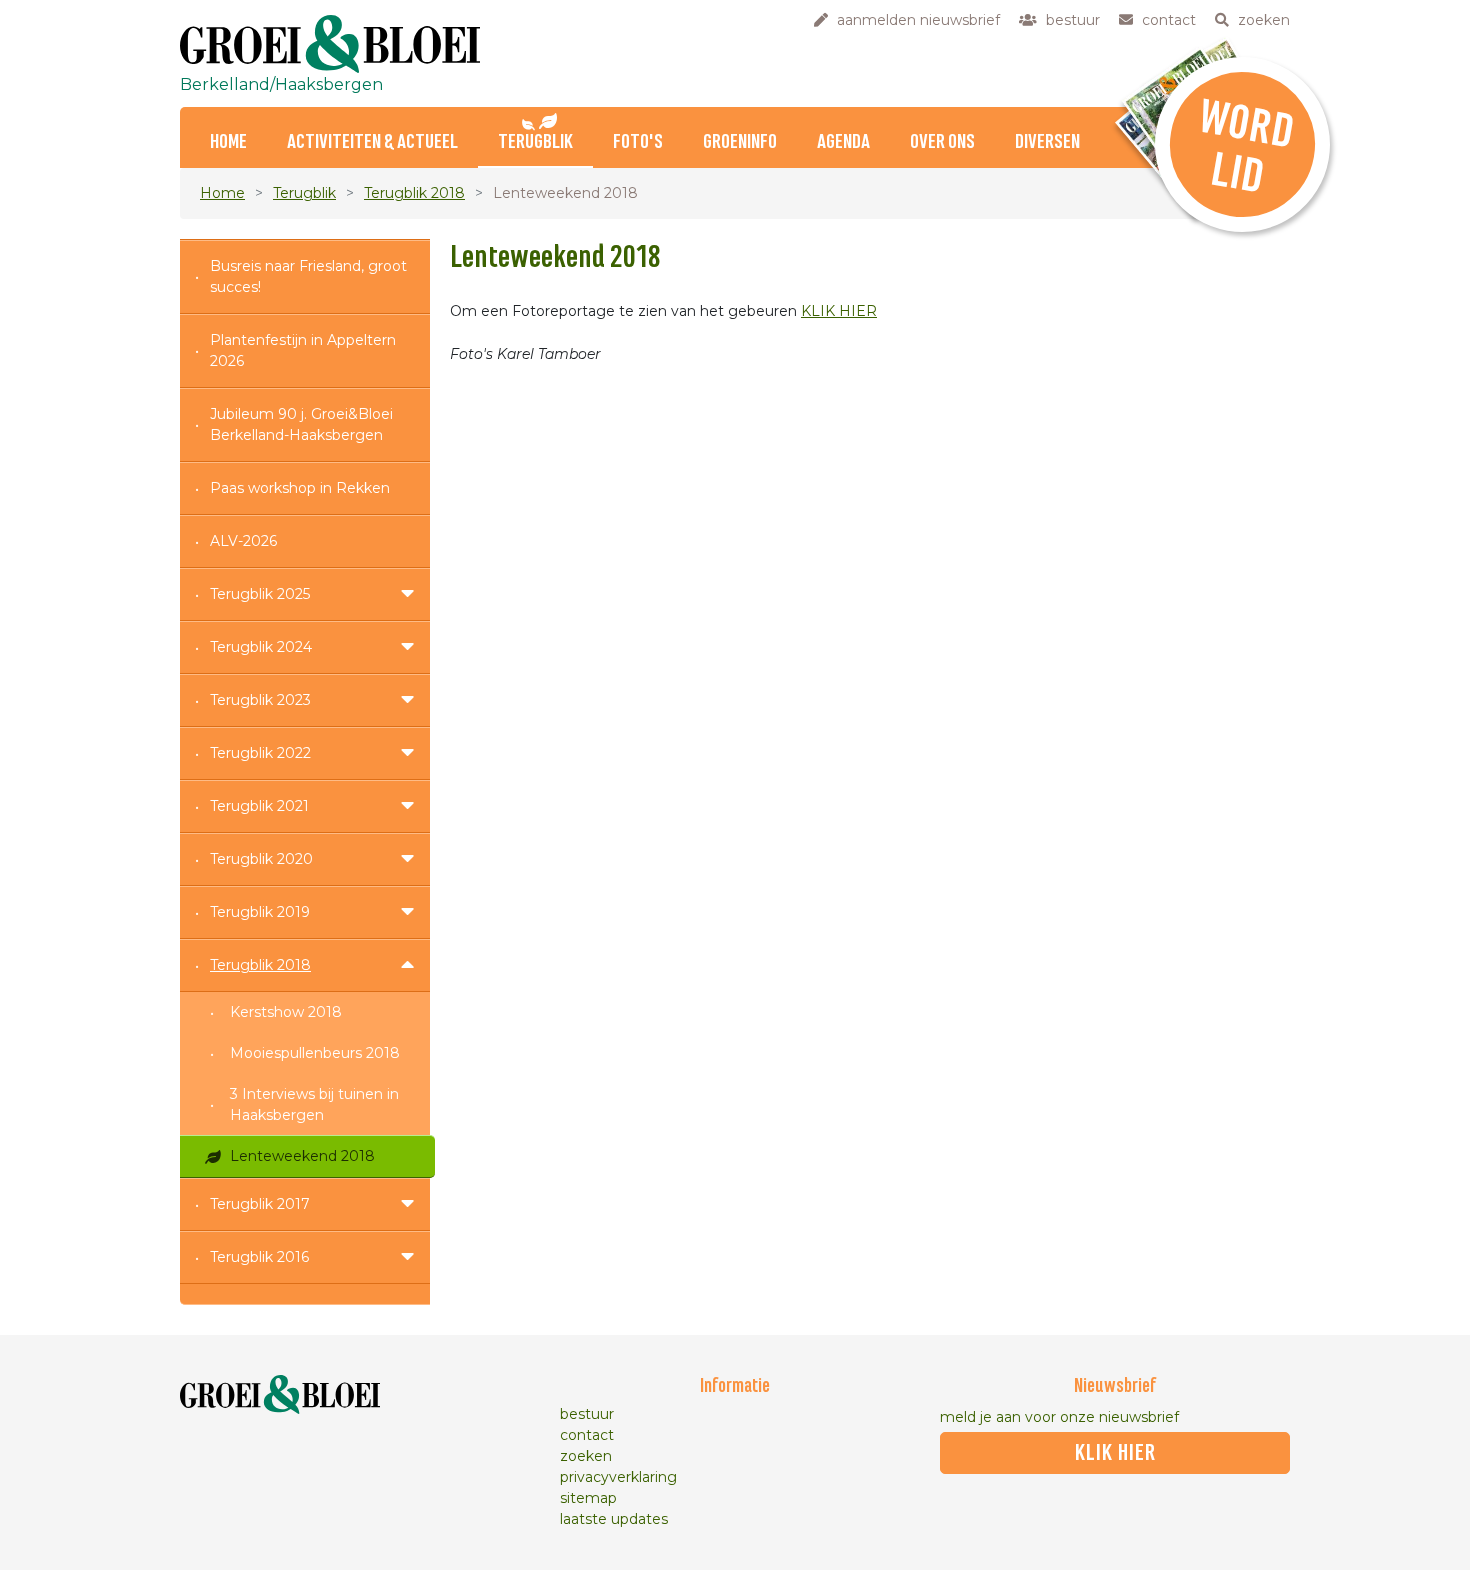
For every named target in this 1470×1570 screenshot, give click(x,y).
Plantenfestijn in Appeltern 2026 (303, 350)
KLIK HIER (839, 311)
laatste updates (614, 1519)
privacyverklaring (618, 1477)
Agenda (843, 142)
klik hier (1115, 1453)
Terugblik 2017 (260, 1204)
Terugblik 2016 (259, 1257)
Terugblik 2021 (259, 806)
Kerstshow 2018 (286, 1012)
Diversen (1047, 142)
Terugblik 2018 (414, 193)
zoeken (586, 1456)
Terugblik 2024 (261, 647)
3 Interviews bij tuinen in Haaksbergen (314, 1104)
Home (228, 142)
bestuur (587, 1414)
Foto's (638, 142)
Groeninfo (740, 142)
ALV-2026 (243, 541)
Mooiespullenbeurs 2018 (315, 1053)
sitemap (588, 1498)
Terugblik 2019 (260, 912)
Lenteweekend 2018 (302, 1156)
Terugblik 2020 (261, 859)
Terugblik (535, 142)
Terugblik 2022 (260, 753)
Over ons (942, 142)
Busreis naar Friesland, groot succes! (308, 276)
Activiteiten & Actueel (372, 142)
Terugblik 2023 (260, 700)
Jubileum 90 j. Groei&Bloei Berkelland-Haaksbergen (301, 424)
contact (587, 1435)
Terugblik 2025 (260, 594)
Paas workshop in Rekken (300, 488)
